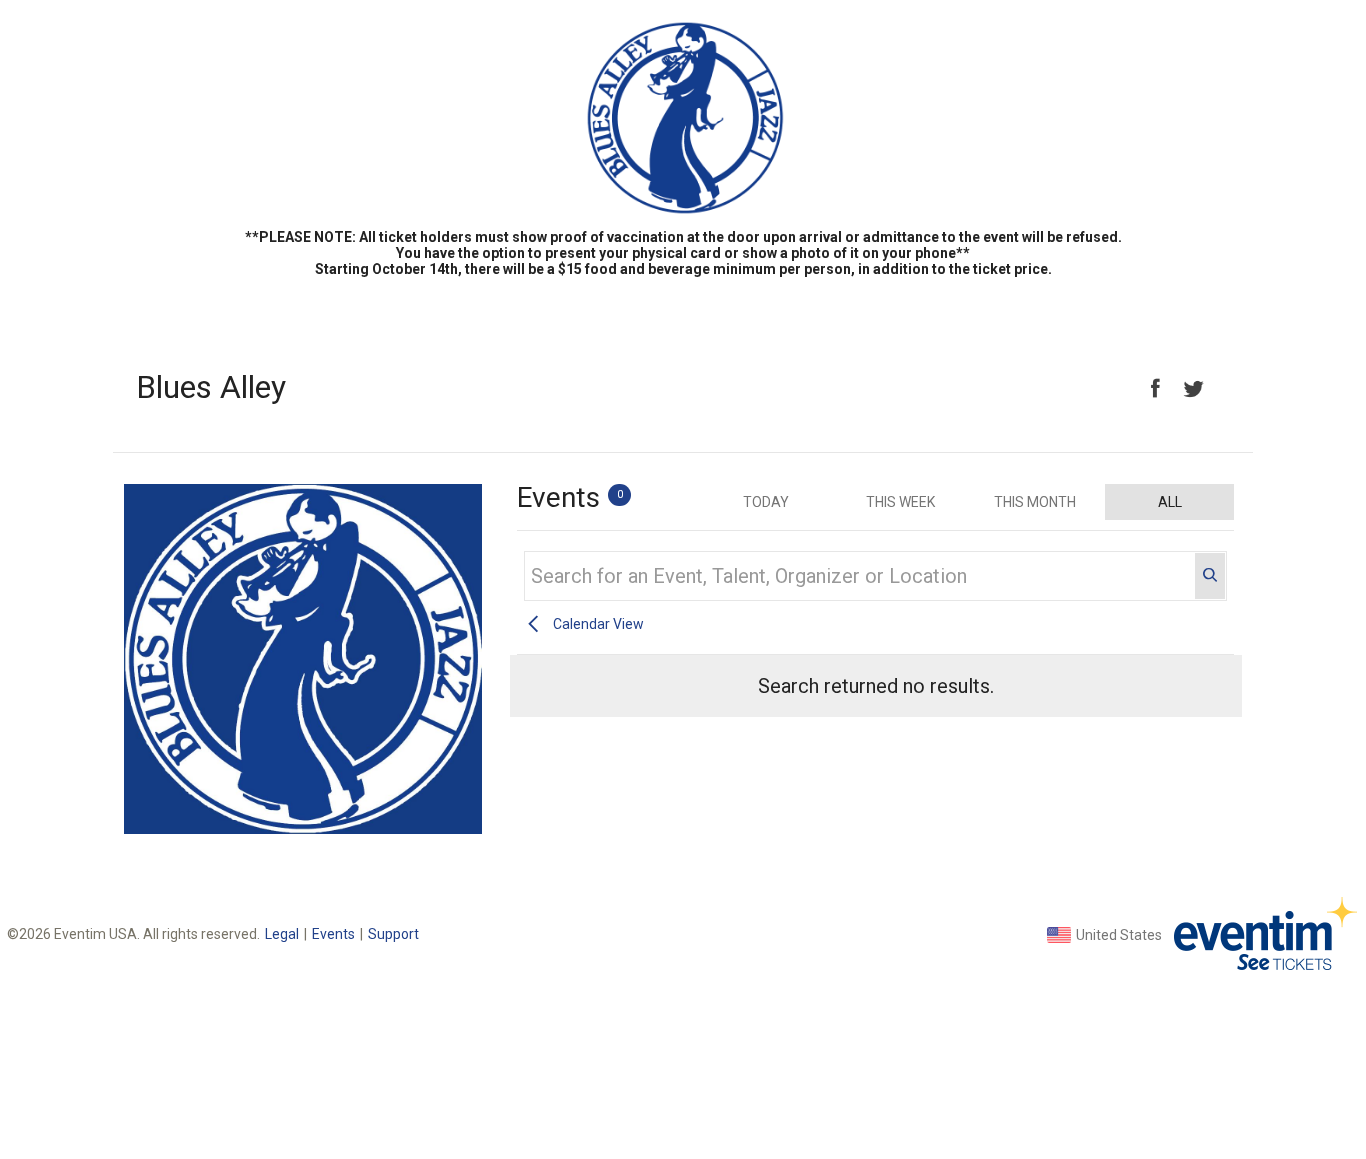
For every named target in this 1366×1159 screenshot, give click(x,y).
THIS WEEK (900, 502)
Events (333, 934)
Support (393, 934)
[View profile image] (303, 829)
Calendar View (598, 624)
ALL (1170, 502)
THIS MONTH (1035, 502)
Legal (282, 934)
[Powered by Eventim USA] (1265, 933)
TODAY (766, 502)
